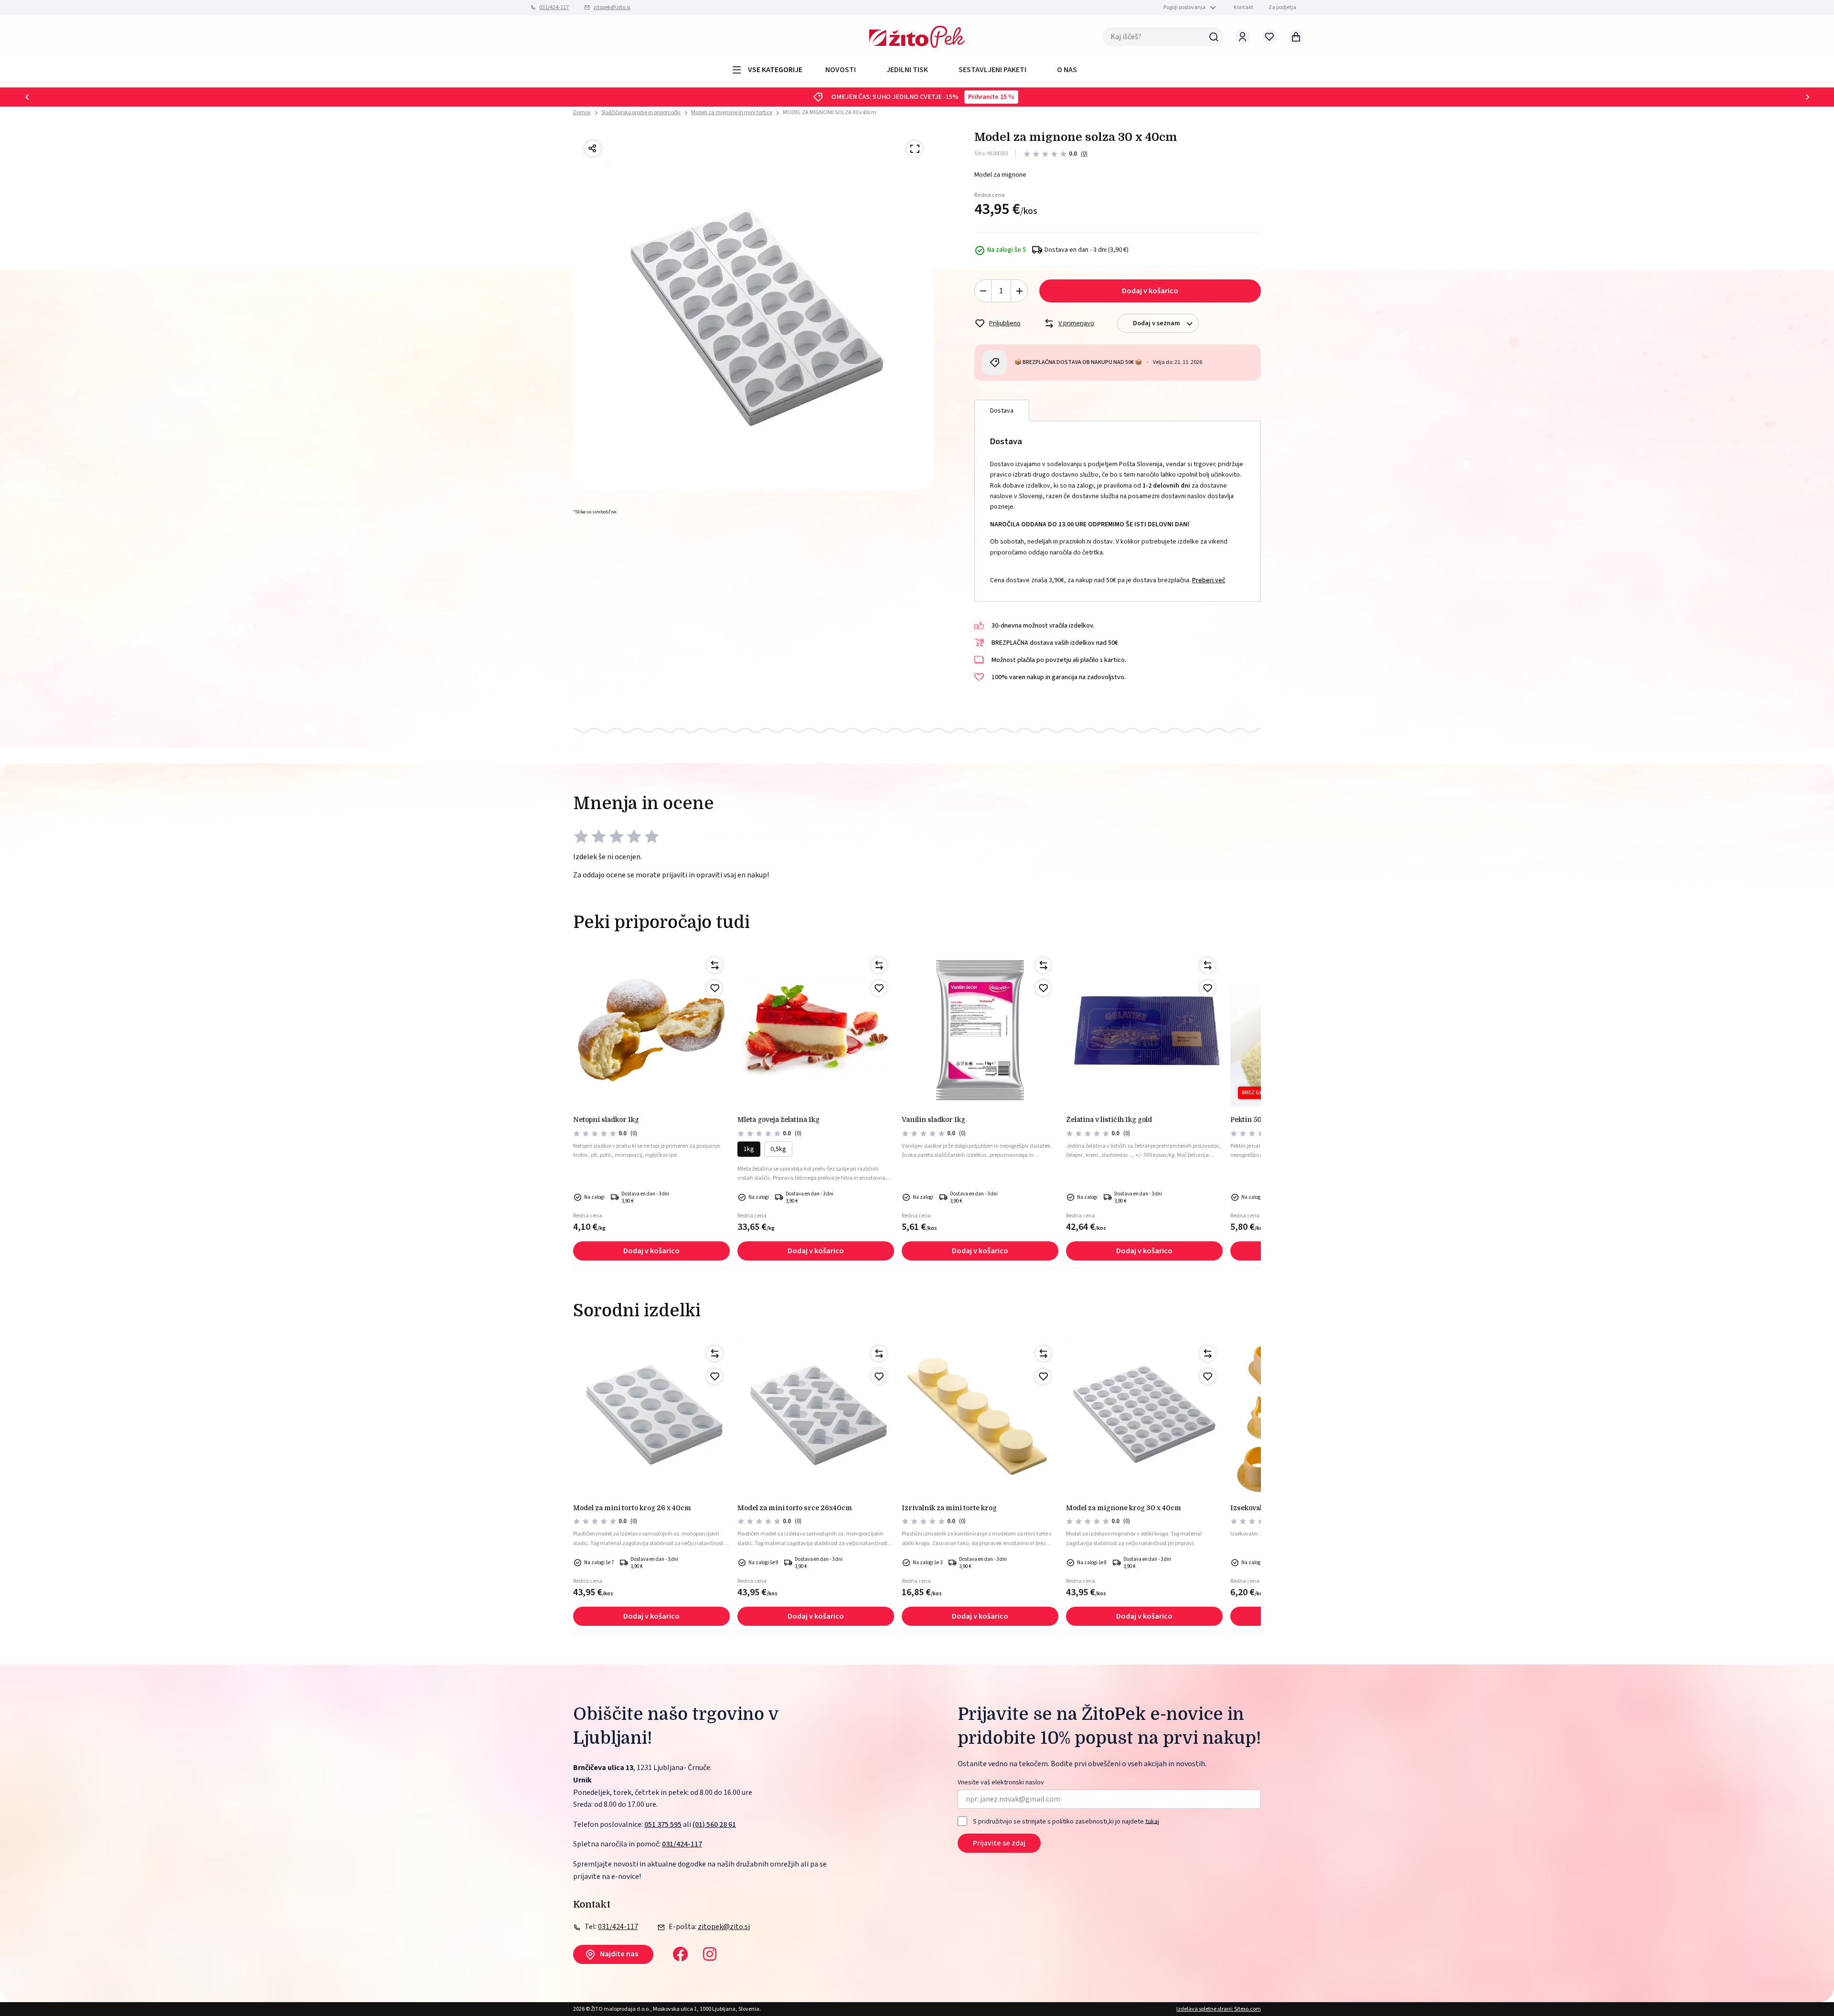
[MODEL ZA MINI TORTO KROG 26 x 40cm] (651, 1417)
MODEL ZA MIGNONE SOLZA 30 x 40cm (830, 112)
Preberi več (1209, 580)
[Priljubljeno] (714, 988)
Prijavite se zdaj (999, 1843)
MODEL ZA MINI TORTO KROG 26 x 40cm (632, 1508)
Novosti (841, 70)
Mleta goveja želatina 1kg (778, 1120)
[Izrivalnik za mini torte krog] (980, 1417)
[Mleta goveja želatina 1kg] (816, 1028)
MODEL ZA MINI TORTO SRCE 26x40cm (795, 1508)
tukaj (1152, 1821)
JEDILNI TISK (907, 70)
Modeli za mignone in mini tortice (732, 112)
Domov (582, 113)
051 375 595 (663, 1824)
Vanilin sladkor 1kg (933, 1120)
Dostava (1002, 411)
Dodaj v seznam (1157, 323)
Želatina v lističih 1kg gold (1109, 1120)
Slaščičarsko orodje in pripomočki (641, 112)
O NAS (1067, 70)
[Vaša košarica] (1296, 37)
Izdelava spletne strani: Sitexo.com (1219, 2009)
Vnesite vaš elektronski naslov (1001, 1783)
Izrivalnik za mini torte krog (949, 1508)
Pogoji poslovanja (1184, 7)
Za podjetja (1282, 7)
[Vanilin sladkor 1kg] (980, 1028)
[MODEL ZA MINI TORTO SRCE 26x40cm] (816, 1417)
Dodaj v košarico (1150, 291)
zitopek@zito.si (612, 7)
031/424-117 (554, 7)
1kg (749, 1149)
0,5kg (778, 1149)
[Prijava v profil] (1243, 37)
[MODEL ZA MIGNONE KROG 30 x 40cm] (1144, 1417)
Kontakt (1243, 7)
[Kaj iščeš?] (1214, 37)
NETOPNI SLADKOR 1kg (606, 1120)
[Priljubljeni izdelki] (1269, 37)
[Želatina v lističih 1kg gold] (1144, 1028)
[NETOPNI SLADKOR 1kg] (651, 1028)
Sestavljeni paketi (992, 70)
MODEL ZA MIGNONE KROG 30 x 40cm (1124, 1508)
